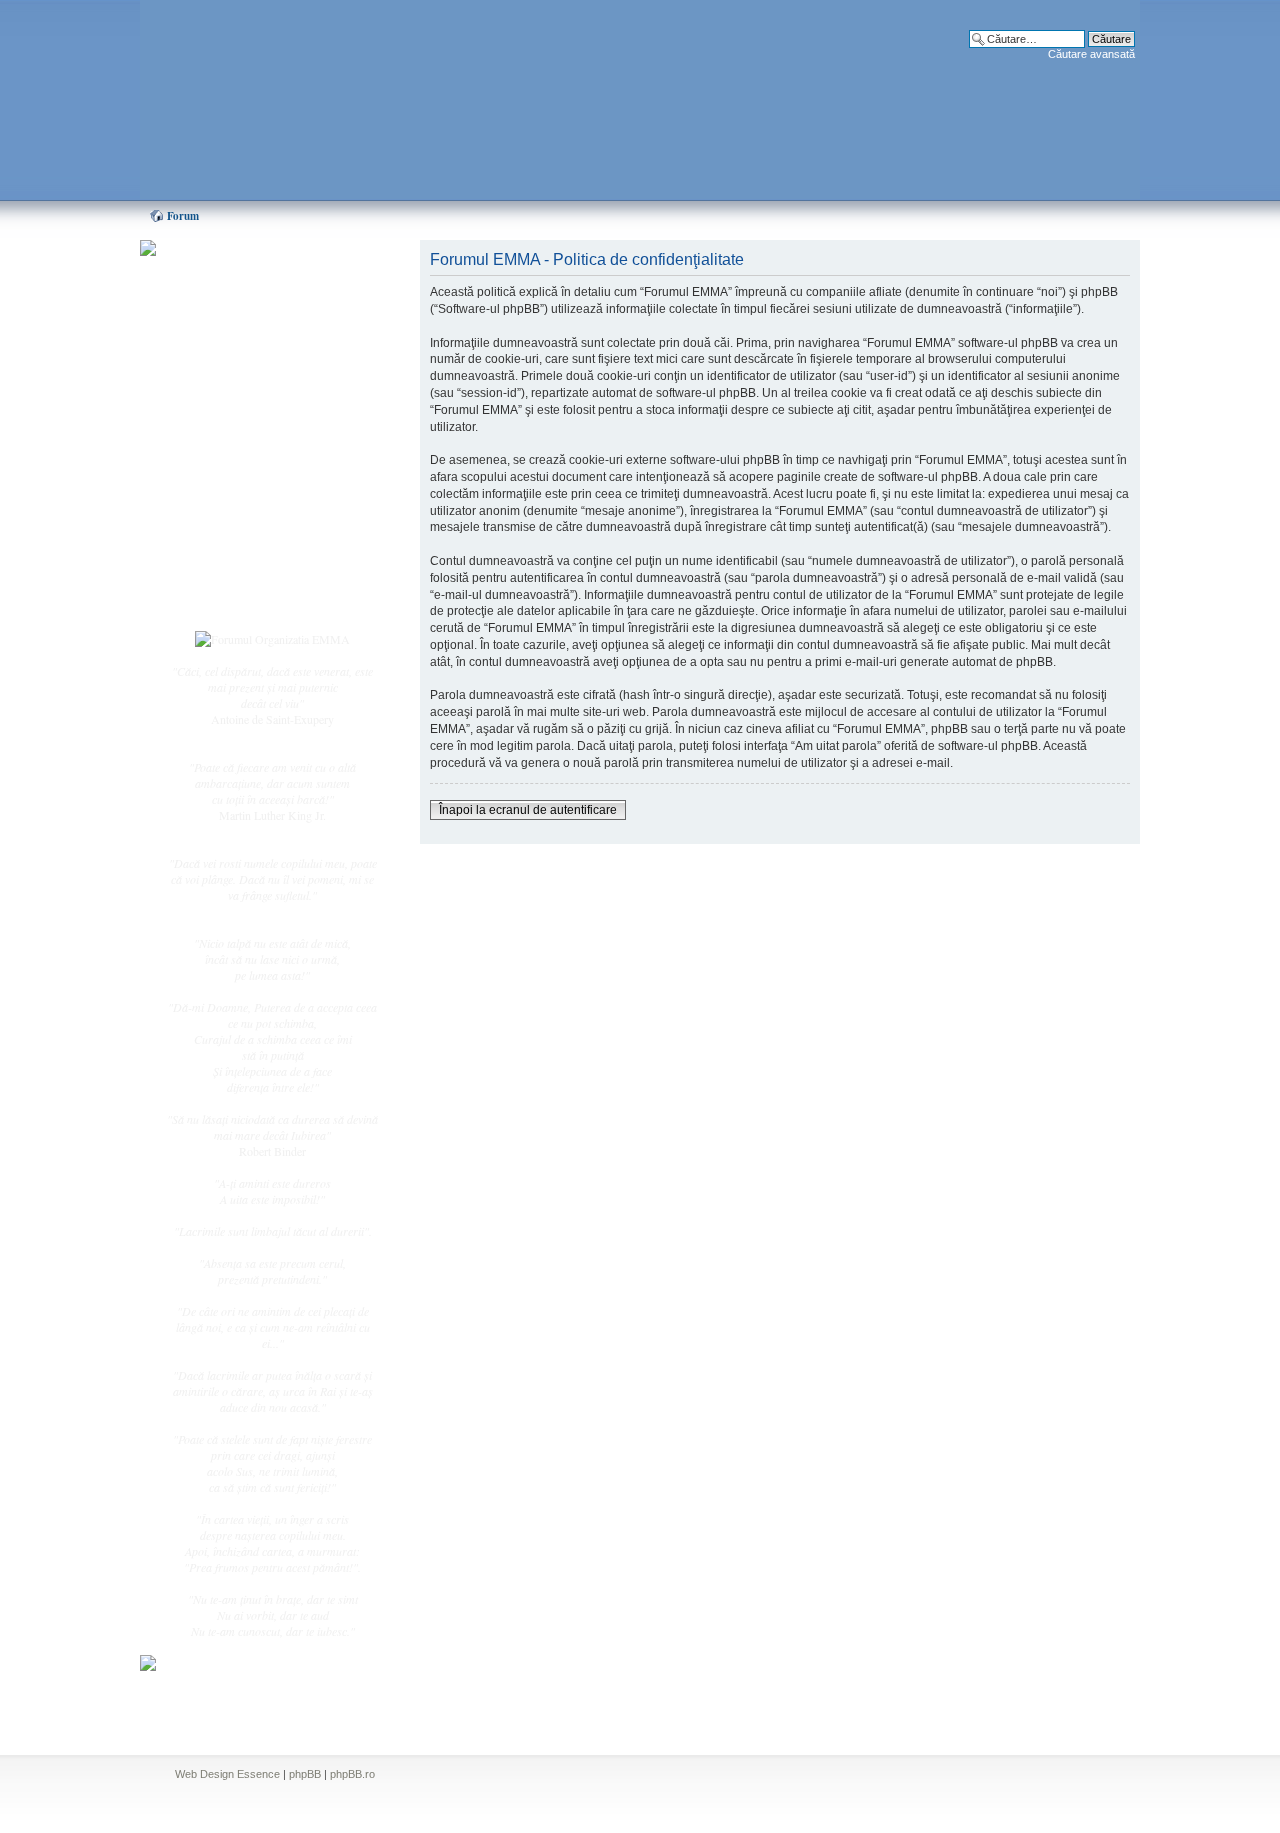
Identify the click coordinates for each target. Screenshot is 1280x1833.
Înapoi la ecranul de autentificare (528, 810)
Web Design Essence (227, 1774)
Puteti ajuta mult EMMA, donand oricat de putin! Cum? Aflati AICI (262, 283)
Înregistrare (234, 577)
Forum (183, 216)
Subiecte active (242, 452)
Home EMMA (242, 349)
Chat (218, 393)
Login (221, 599)
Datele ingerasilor (248, 474)
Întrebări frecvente (250, 496)
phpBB (305, 1774)
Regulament (235, 518)
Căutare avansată (1091, 54)
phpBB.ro (352, 1774)
